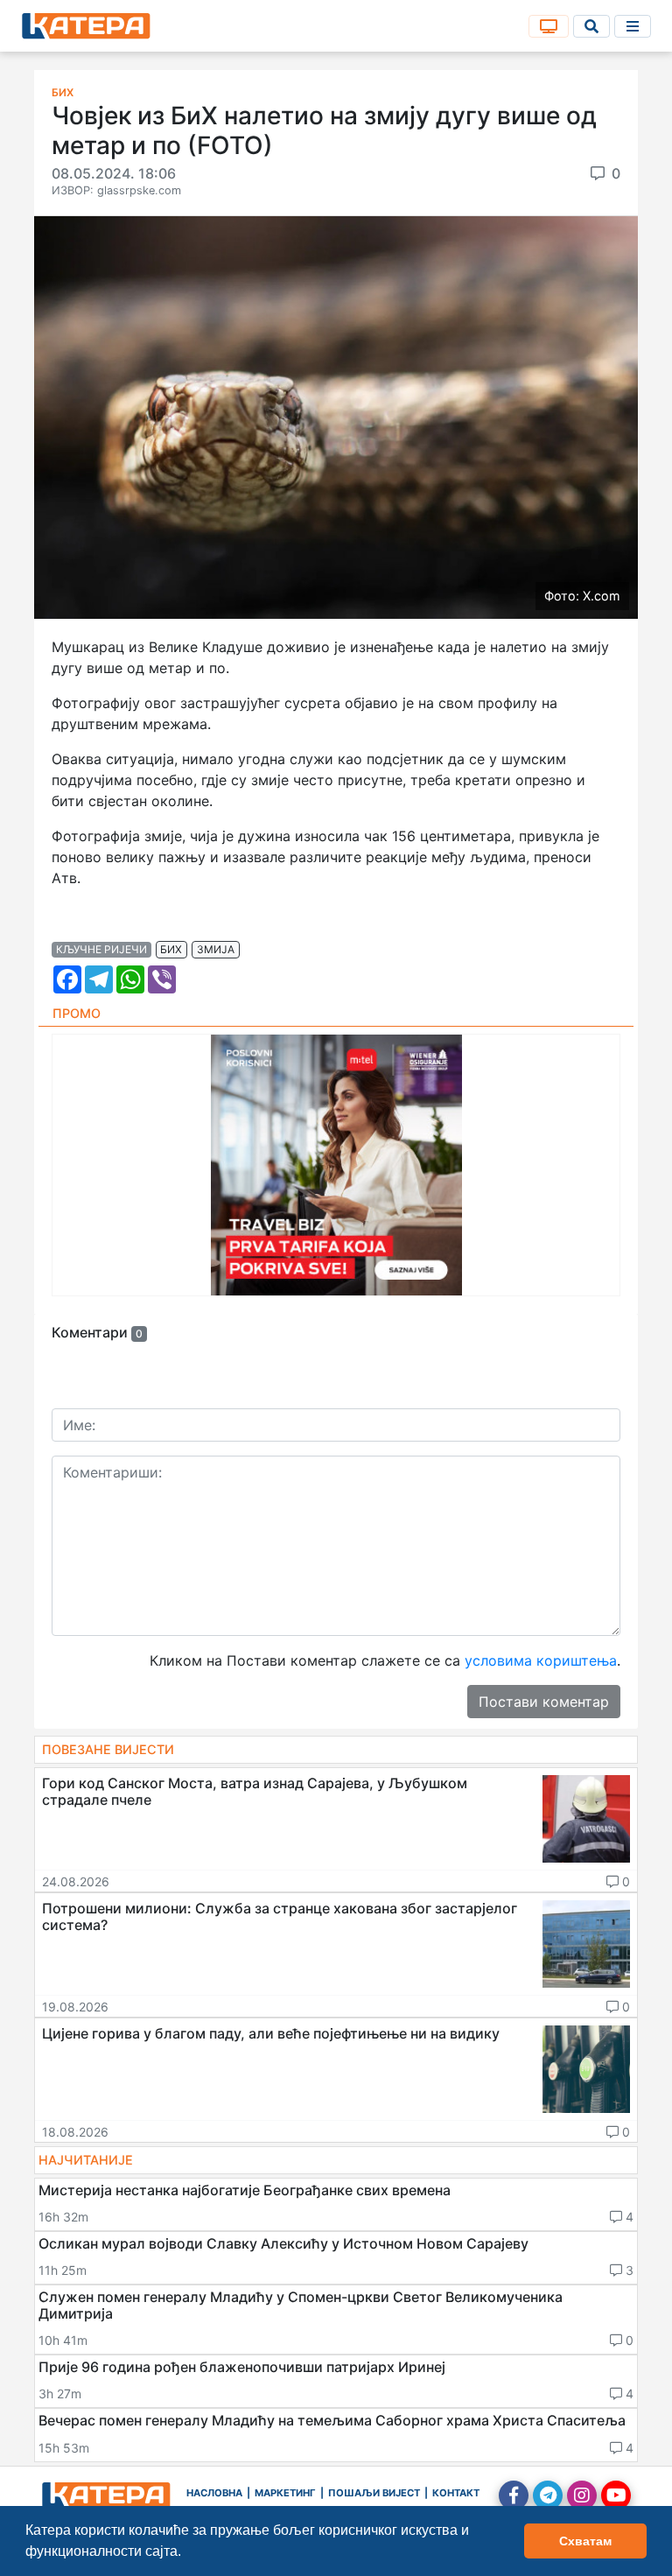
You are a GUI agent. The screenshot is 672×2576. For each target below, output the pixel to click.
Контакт (456, 2493)
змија (216, 949)
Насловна (214, 2493)
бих (171, 949)
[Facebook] (514, 2495)
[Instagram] (582, 2495)
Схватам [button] (585, 2541)
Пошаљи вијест (374, 2493)
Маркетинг (285, 2493)
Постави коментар (544, 1702)
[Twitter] (548, 2495)
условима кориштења (541, 1660)
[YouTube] (616, 2495)
